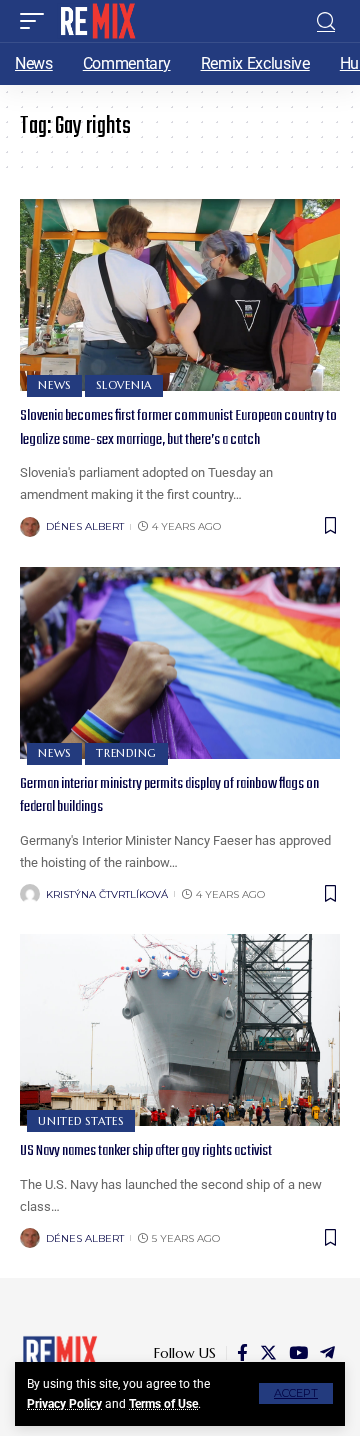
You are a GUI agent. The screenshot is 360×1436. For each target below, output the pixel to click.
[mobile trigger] (37, 21)
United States (81, 1121)
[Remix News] (96, 21)
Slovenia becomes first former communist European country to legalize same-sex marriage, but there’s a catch (178, 428)
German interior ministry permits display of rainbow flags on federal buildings (169, 796)
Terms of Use (163, 1404)
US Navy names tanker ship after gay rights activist (146, 1151)
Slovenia (124, 385)
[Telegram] (327, 1353)
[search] (326, 21)
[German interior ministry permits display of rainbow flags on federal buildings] (180, 663)
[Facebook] (242, 1353)
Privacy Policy (64, 1404)
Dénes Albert (85, 526)
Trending (126, 753)
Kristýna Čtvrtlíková (107, 894)
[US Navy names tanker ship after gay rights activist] (180, 1030)
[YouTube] (298, 1353)
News (54, 385)
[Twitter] (268, 1353)
